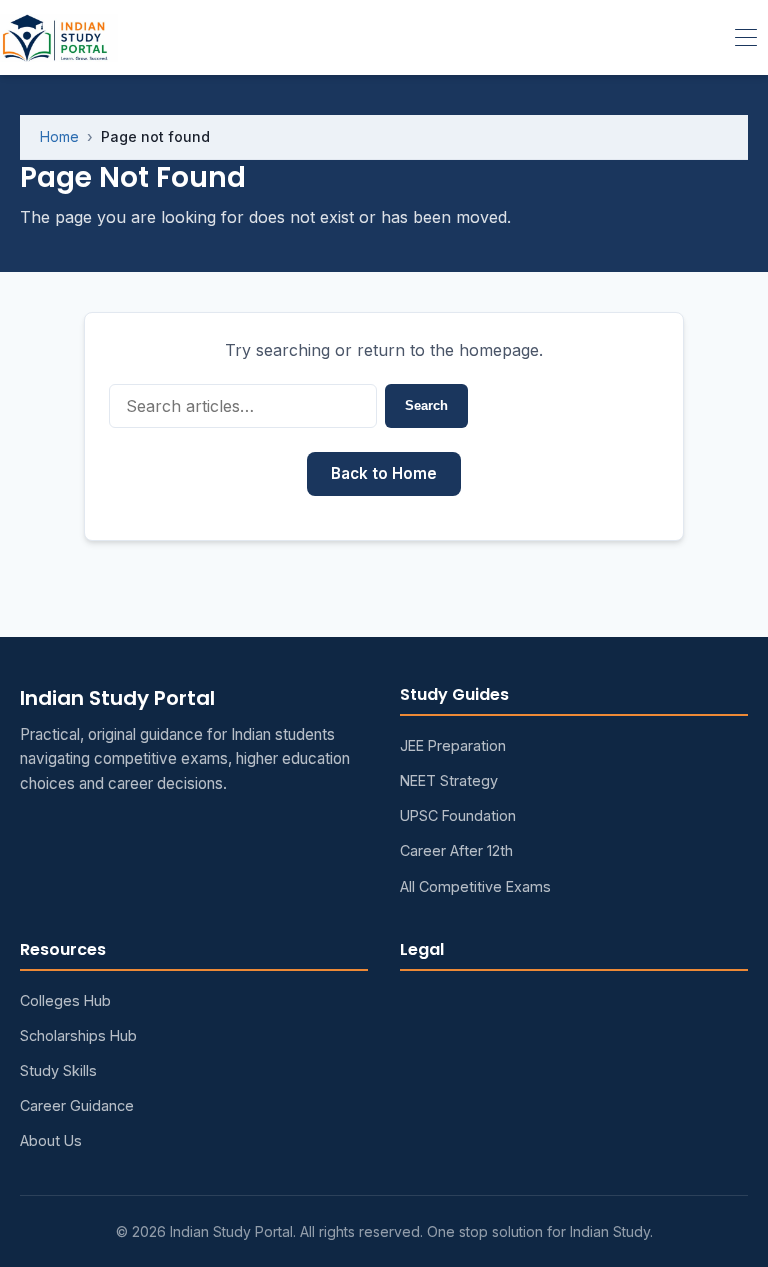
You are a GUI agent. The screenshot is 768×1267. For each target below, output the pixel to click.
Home (59, 136)
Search (426, 405)
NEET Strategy (449, 780)
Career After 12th (456, 850)
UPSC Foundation (458, 815)
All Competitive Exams (475, 886)
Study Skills (58, 1070)
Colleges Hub (65, 1000)
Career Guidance (77, 1105)
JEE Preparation (453, 745)
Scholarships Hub (78, 1035)
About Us (51, 1140)
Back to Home (384, 473)
